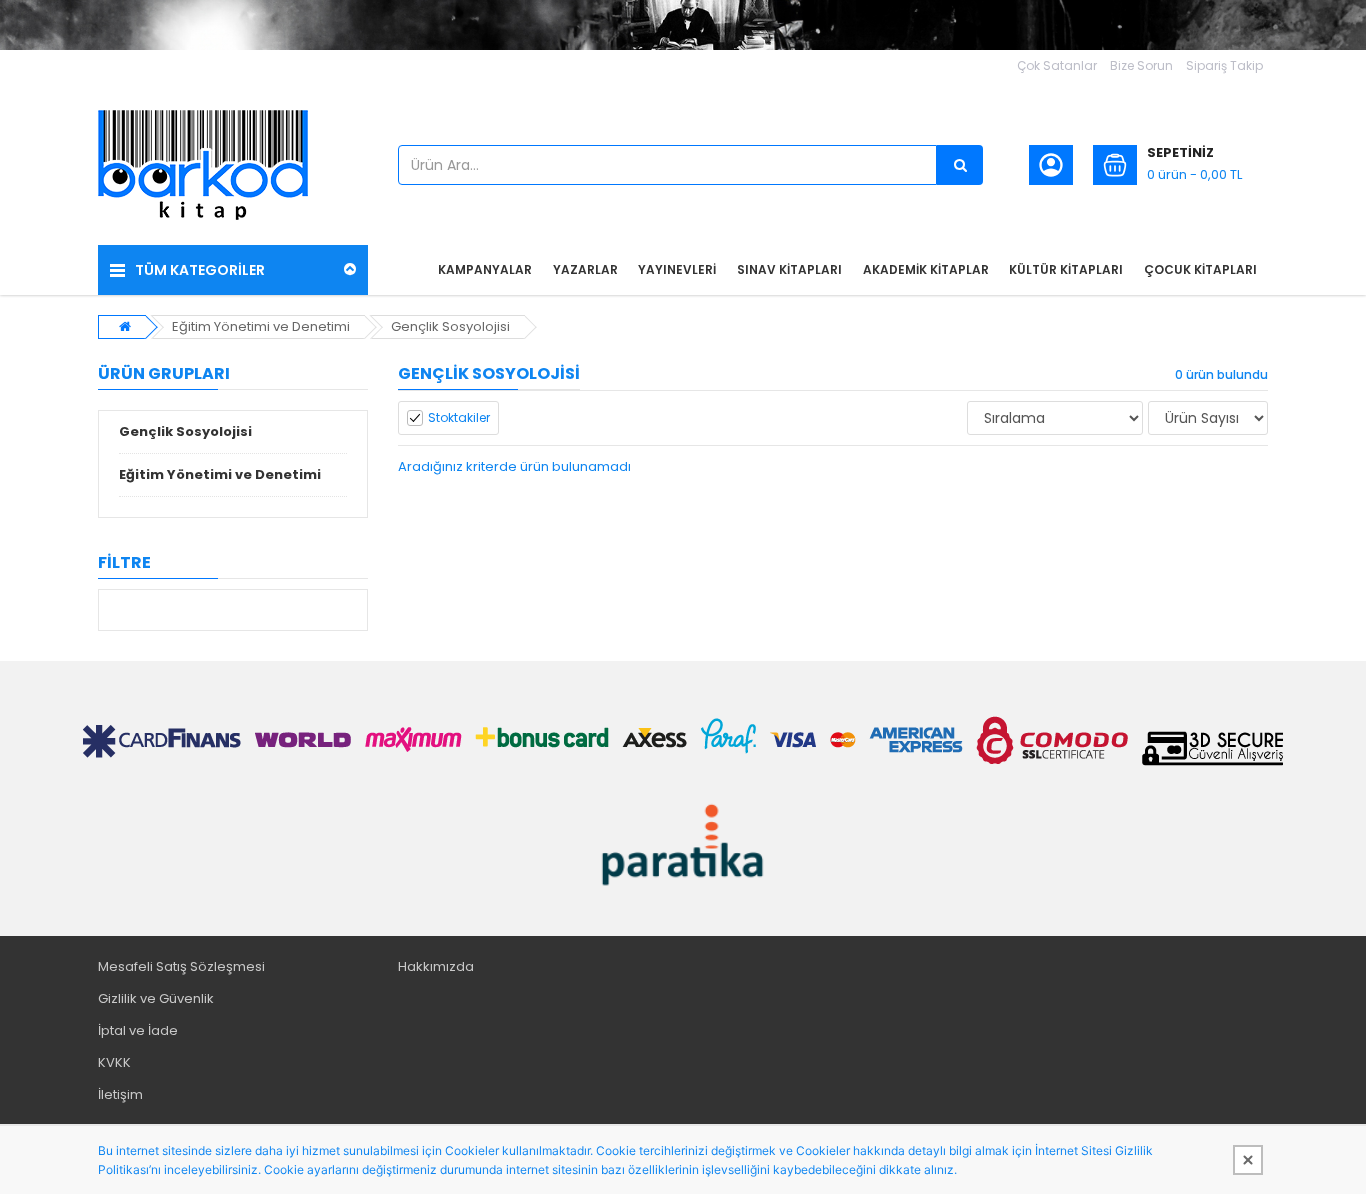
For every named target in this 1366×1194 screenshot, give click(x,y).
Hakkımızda (436, 966)
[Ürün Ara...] (960, 165)
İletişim (120, 1094)
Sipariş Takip (1224, 65)
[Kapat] (1248, 1160)
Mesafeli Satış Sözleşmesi (181, 966)
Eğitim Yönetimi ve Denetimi (261, 326)
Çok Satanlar (1057, 65)
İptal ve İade (138, 1030)
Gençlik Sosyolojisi (450, 326)
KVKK (114, 1062)
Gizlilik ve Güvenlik (156, 998)
